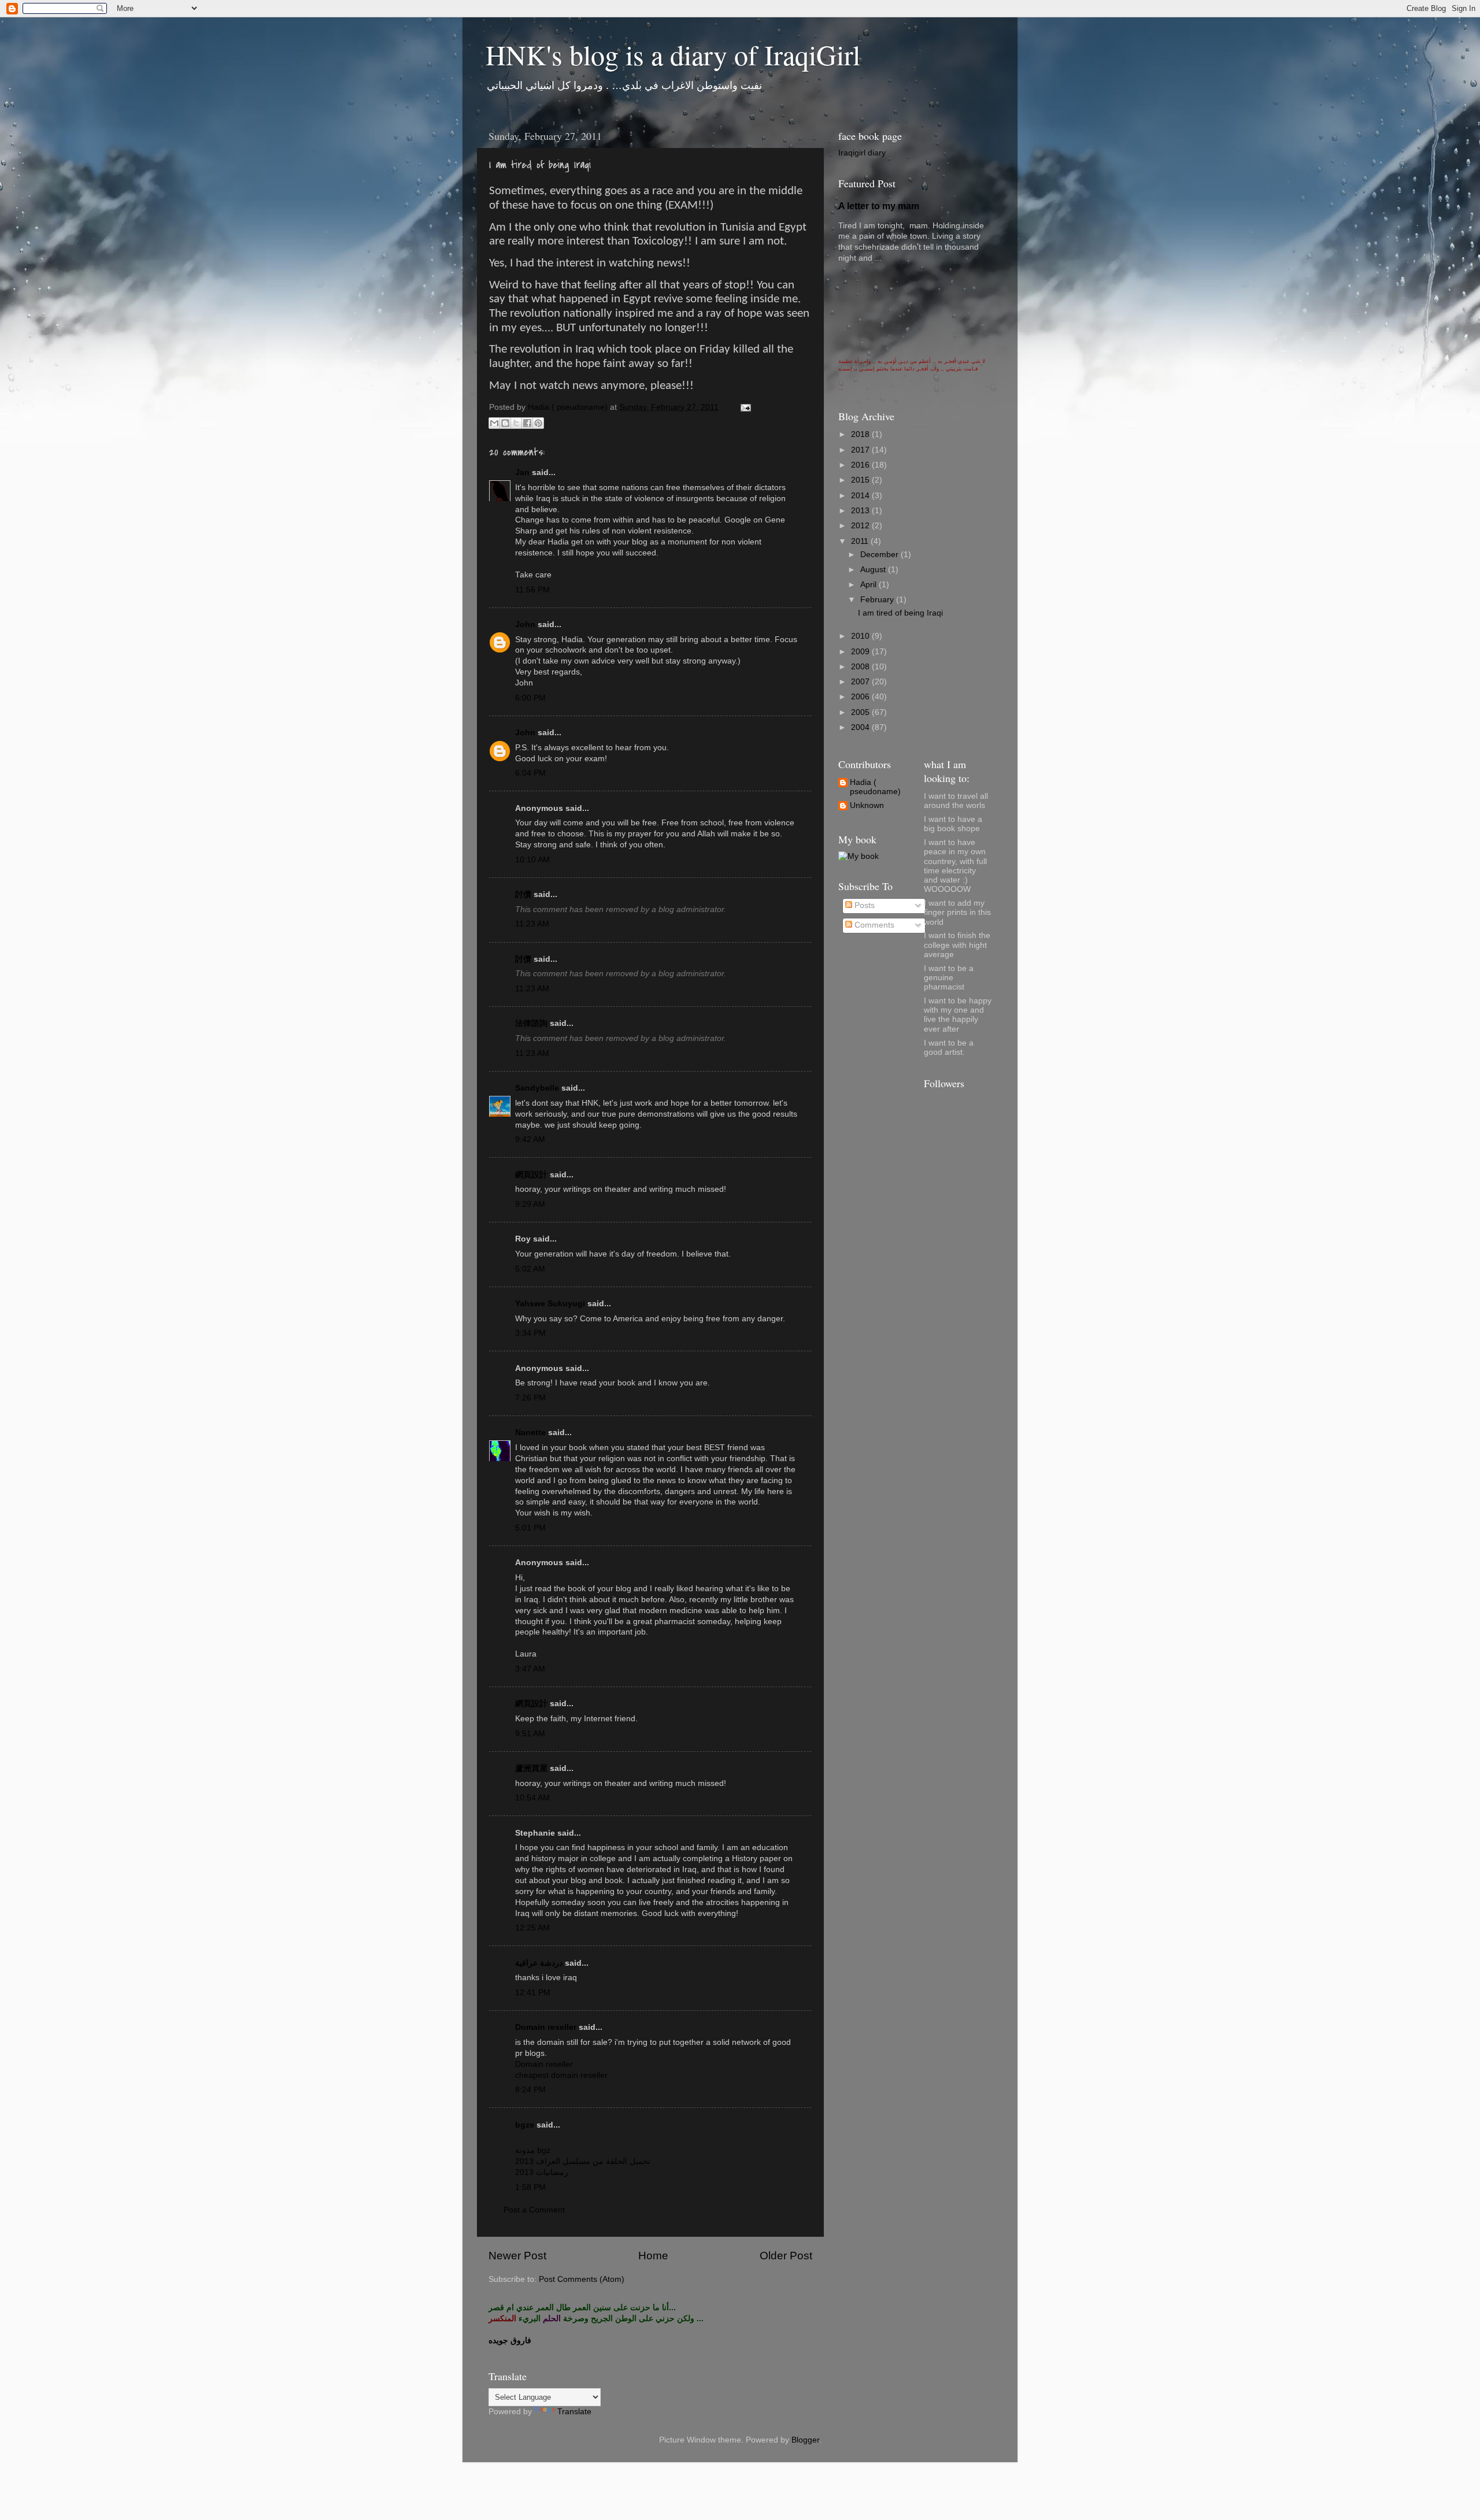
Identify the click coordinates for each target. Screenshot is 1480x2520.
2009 (861, 652)
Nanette (530, 1433)
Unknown (867, 805)
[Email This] (494, 423)
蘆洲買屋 (531, 1768)
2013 (861, 511)
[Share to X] (516, 423)
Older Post (786, 2256)
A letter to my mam (879, 206)
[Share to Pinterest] (538, 423)
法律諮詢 (531, 1023)
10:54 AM (532, 1798)
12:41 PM (533, 1993)
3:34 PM (530, 1333)
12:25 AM (532, 1928)
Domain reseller (546, 2027)
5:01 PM (530, 1528)
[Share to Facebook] (527, 423)
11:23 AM (532, 924)
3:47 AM (530, 1669)
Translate (574, 2412)
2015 (861, 480)
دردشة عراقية (539, 1963)
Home (653, 2256)
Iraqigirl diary (862, 153)
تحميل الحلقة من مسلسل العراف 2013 (583, 2161)
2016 (861, 465)
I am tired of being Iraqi (900, 613)
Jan (522, 472)
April (869, 585)
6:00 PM (530, 698)
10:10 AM (532, 860)
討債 (523, 894)
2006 (861, 697)
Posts (863, 905)
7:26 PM (530, 1398)
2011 (861, 541)
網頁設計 (531, 1175)
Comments (873, 925)
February (878, 600)
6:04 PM (530, 773)
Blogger (805, 2440)
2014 (861, 496)
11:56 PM (532, 590)
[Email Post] (744, 407)
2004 (861, 727)
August (874, 570)
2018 (861, 434)
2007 (861, 682)
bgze (525, 2125)
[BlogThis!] (505, 423)
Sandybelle (537, 1088)
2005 (861, 712)
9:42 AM (530, 1139)
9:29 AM (530, 1204)
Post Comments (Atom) (582, 2279)
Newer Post (517, 2256)
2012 (861, 526)
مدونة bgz (533, 2150)
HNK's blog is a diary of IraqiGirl (673, 54)
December (880, 555)
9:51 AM (530, 1734)
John (525, 625)
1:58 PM (530, 2187)
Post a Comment (534, 2210)
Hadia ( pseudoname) (875, 787)
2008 (861, 667)
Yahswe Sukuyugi (550, 1304)
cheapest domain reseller (561, 2075)
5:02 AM (530, 1269)
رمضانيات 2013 (542, 2172)
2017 (861, 450)
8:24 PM (530, 2090)
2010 (861, 636)
